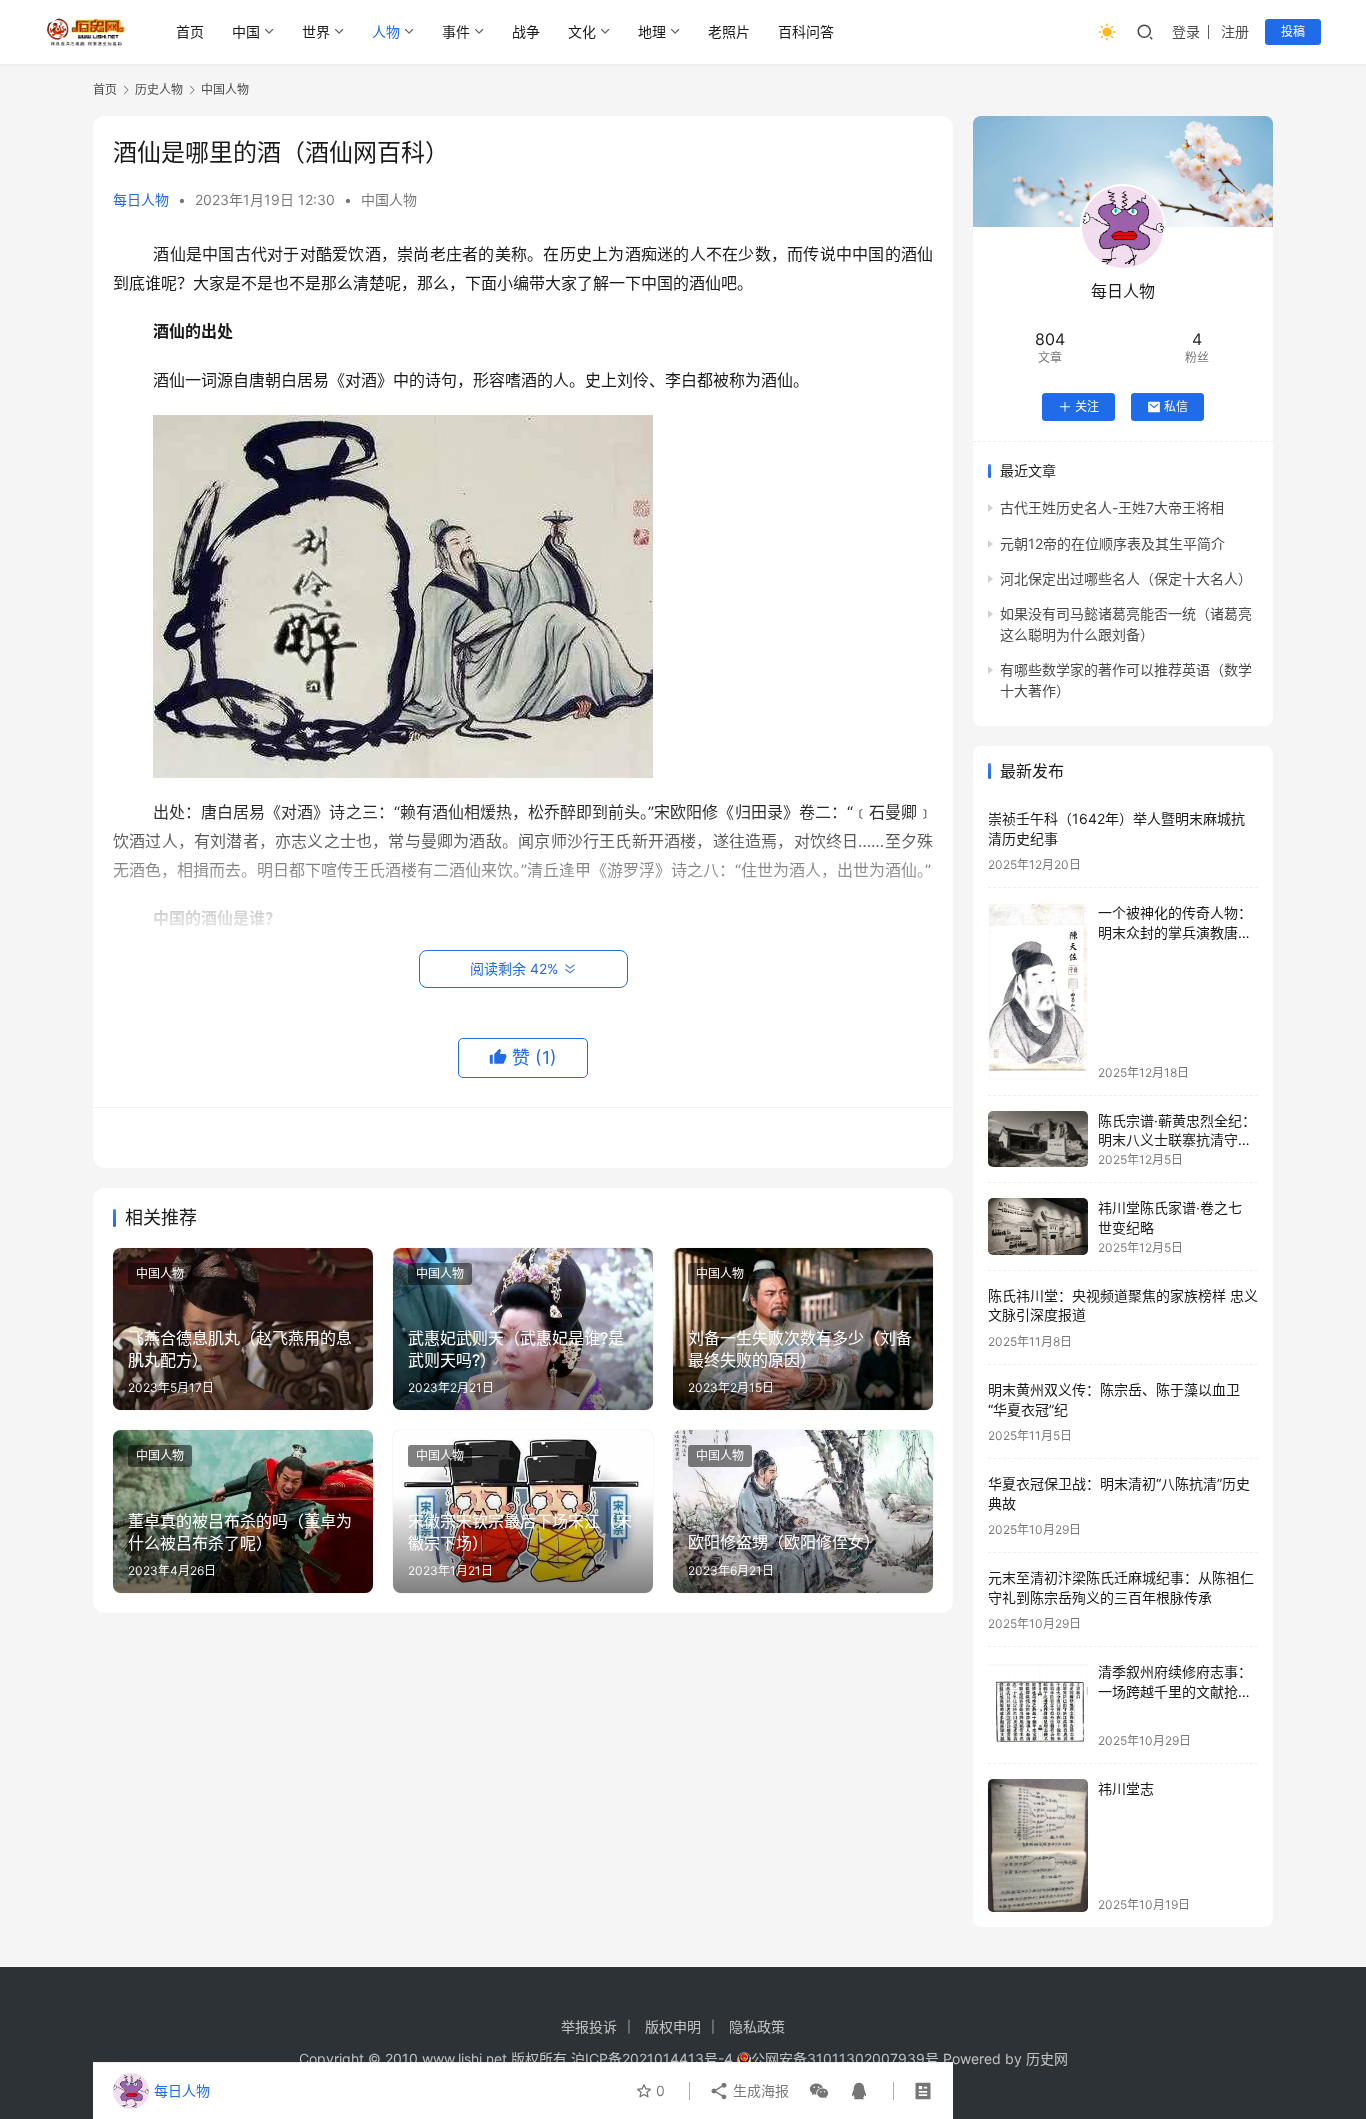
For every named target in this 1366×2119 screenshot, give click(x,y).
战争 (526, 31)
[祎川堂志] (1038, 1845)
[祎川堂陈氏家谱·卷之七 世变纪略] (1038, 1226)
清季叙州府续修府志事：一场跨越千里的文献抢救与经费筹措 (1175, 1691)
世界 (316, 31)
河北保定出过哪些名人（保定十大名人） (1126, 578)
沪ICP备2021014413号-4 (654, 2058)
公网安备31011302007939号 (845, 2058)
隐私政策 (757, 2026)
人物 (386, 31)
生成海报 (759, 2090)
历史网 (1047, 2058)
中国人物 (389, 199)
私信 (1176, 406)
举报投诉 (589, 2026)
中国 (246, 31)
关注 (1087, 406)
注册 (1235, 31)
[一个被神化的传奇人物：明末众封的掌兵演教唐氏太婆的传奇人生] (1038, 991)
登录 (1186, 31)
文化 (582, 31)
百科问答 (806, 31)
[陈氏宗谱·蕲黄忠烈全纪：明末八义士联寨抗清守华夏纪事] (1038, 1139)
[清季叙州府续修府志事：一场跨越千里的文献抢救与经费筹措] (1038, 1704)
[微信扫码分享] (819, 2091)
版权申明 (673, 2026)
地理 (652, 31)
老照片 (729, 31)
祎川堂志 (1126, 1788)
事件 (456, 31)
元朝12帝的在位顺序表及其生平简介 (1112, 543)
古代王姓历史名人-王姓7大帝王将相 (1112, 507)
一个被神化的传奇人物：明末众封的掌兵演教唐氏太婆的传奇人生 (1175, 932)
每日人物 (141, 199)
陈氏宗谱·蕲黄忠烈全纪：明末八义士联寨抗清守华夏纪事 (1177, 1140)
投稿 (1293, 31)
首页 (190, 31)
